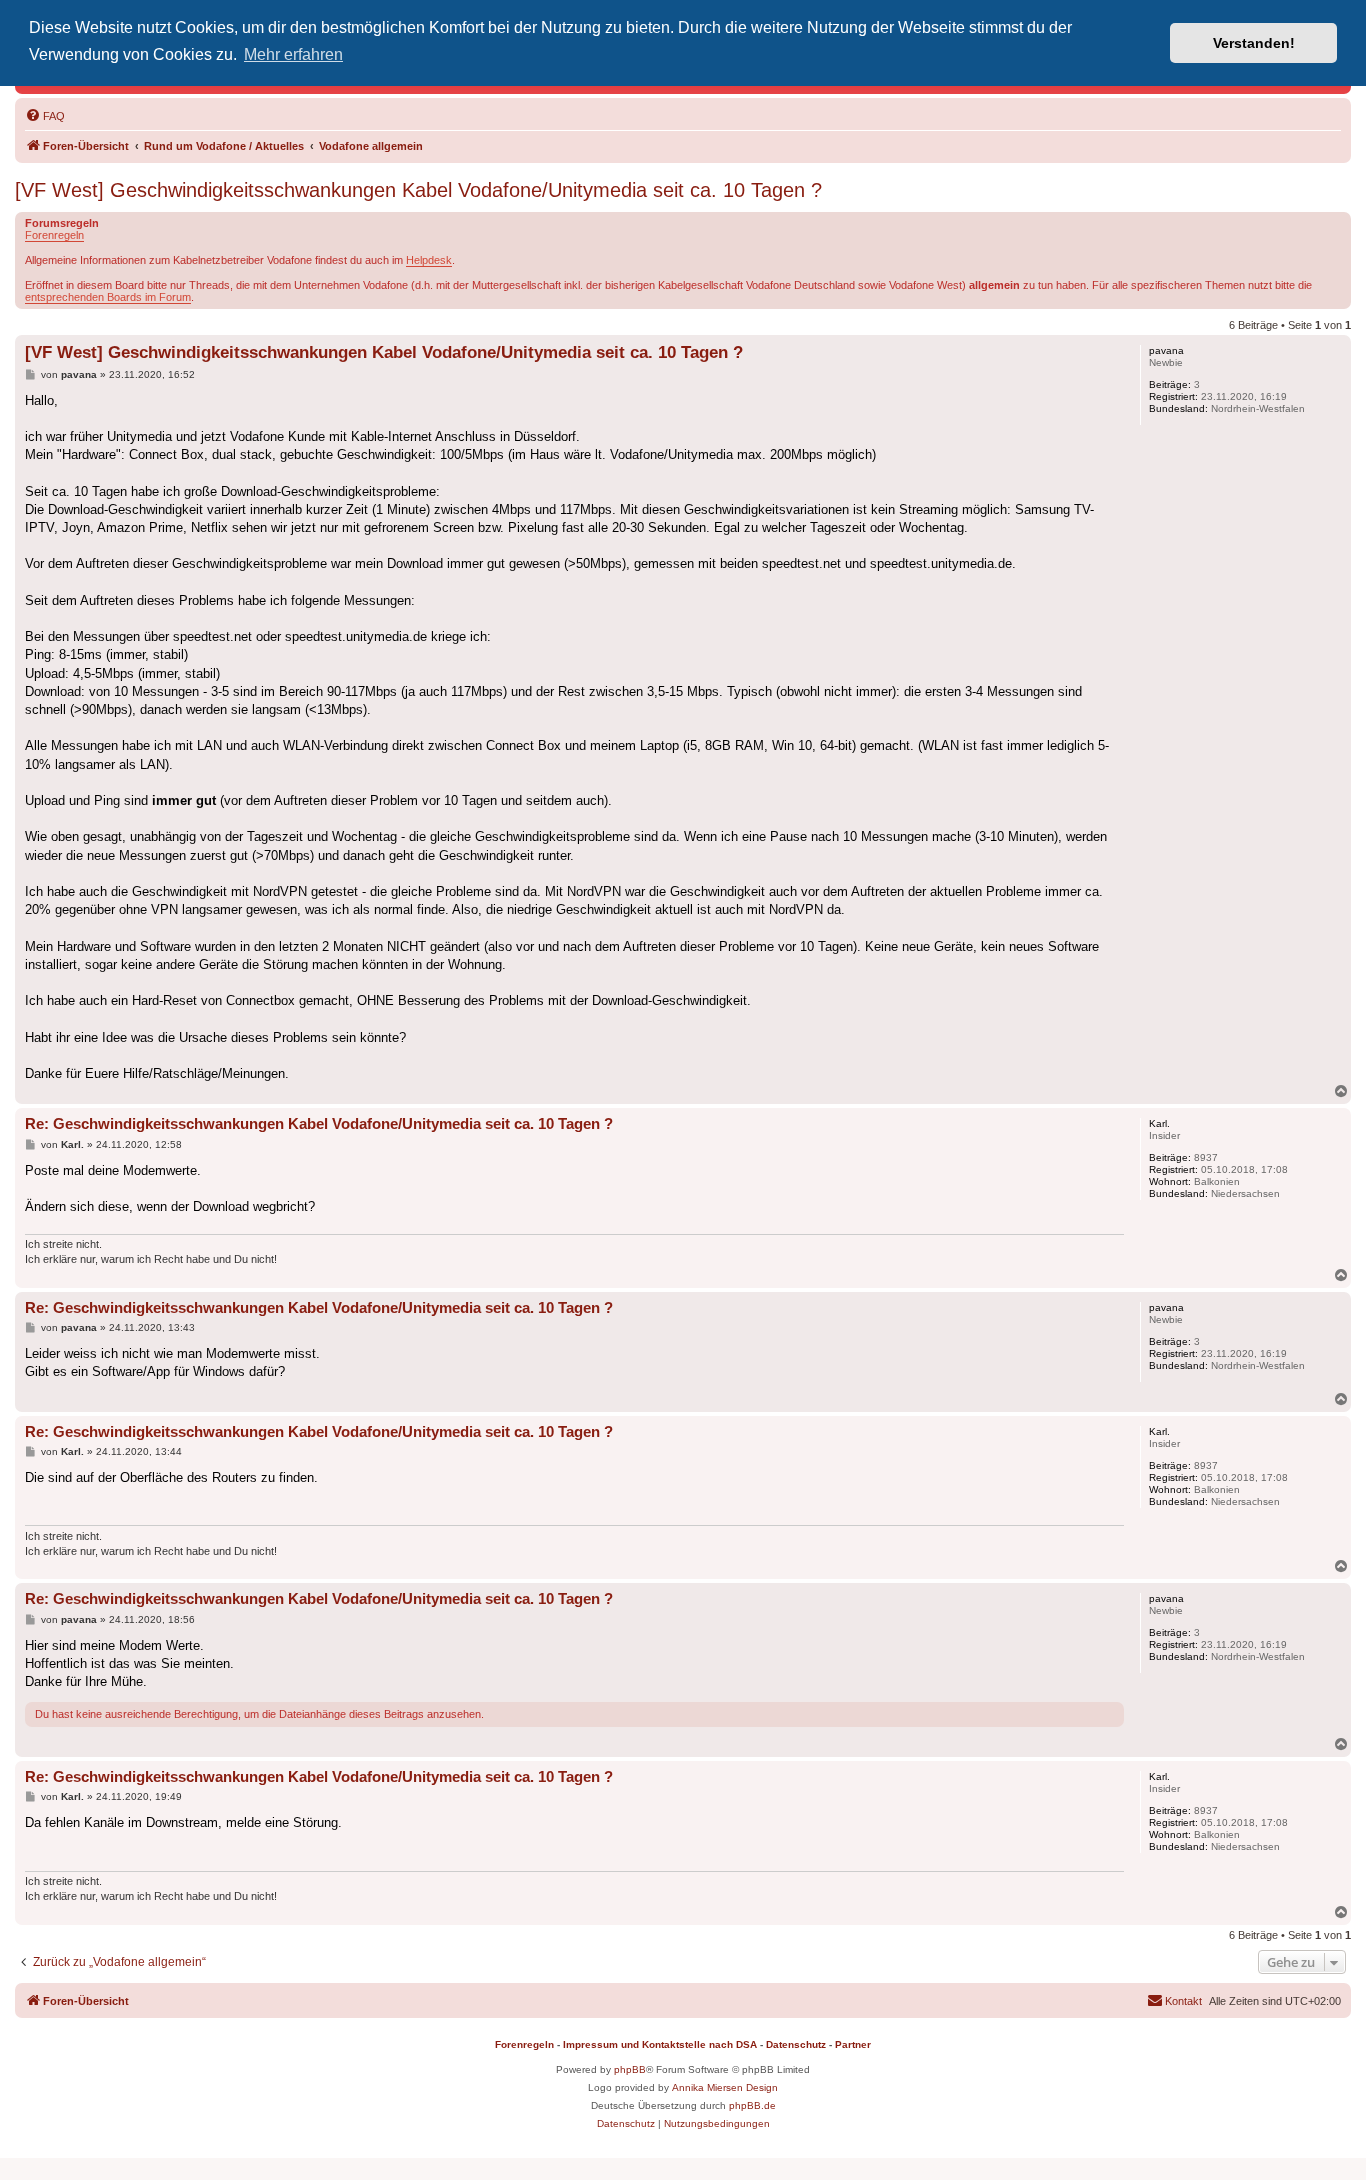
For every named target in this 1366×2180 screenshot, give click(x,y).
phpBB (630, 2069)
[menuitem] (45, 116)
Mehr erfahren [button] (293, 54)
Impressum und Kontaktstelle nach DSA (660, 2044)
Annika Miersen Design (725, 2087)
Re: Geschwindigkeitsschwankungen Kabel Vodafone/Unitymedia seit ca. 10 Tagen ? (319, 1123)
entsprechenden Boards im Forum (108, 297)
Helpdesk (429, 260)
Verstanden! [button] (1254, 43)
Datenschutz (796, 2044)
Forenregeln (54, 235)
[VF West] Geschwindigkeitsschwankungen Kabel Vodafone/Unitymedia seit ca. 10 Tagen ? (418, 190)
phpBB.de (752, 2105)
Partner (853, 2044)
